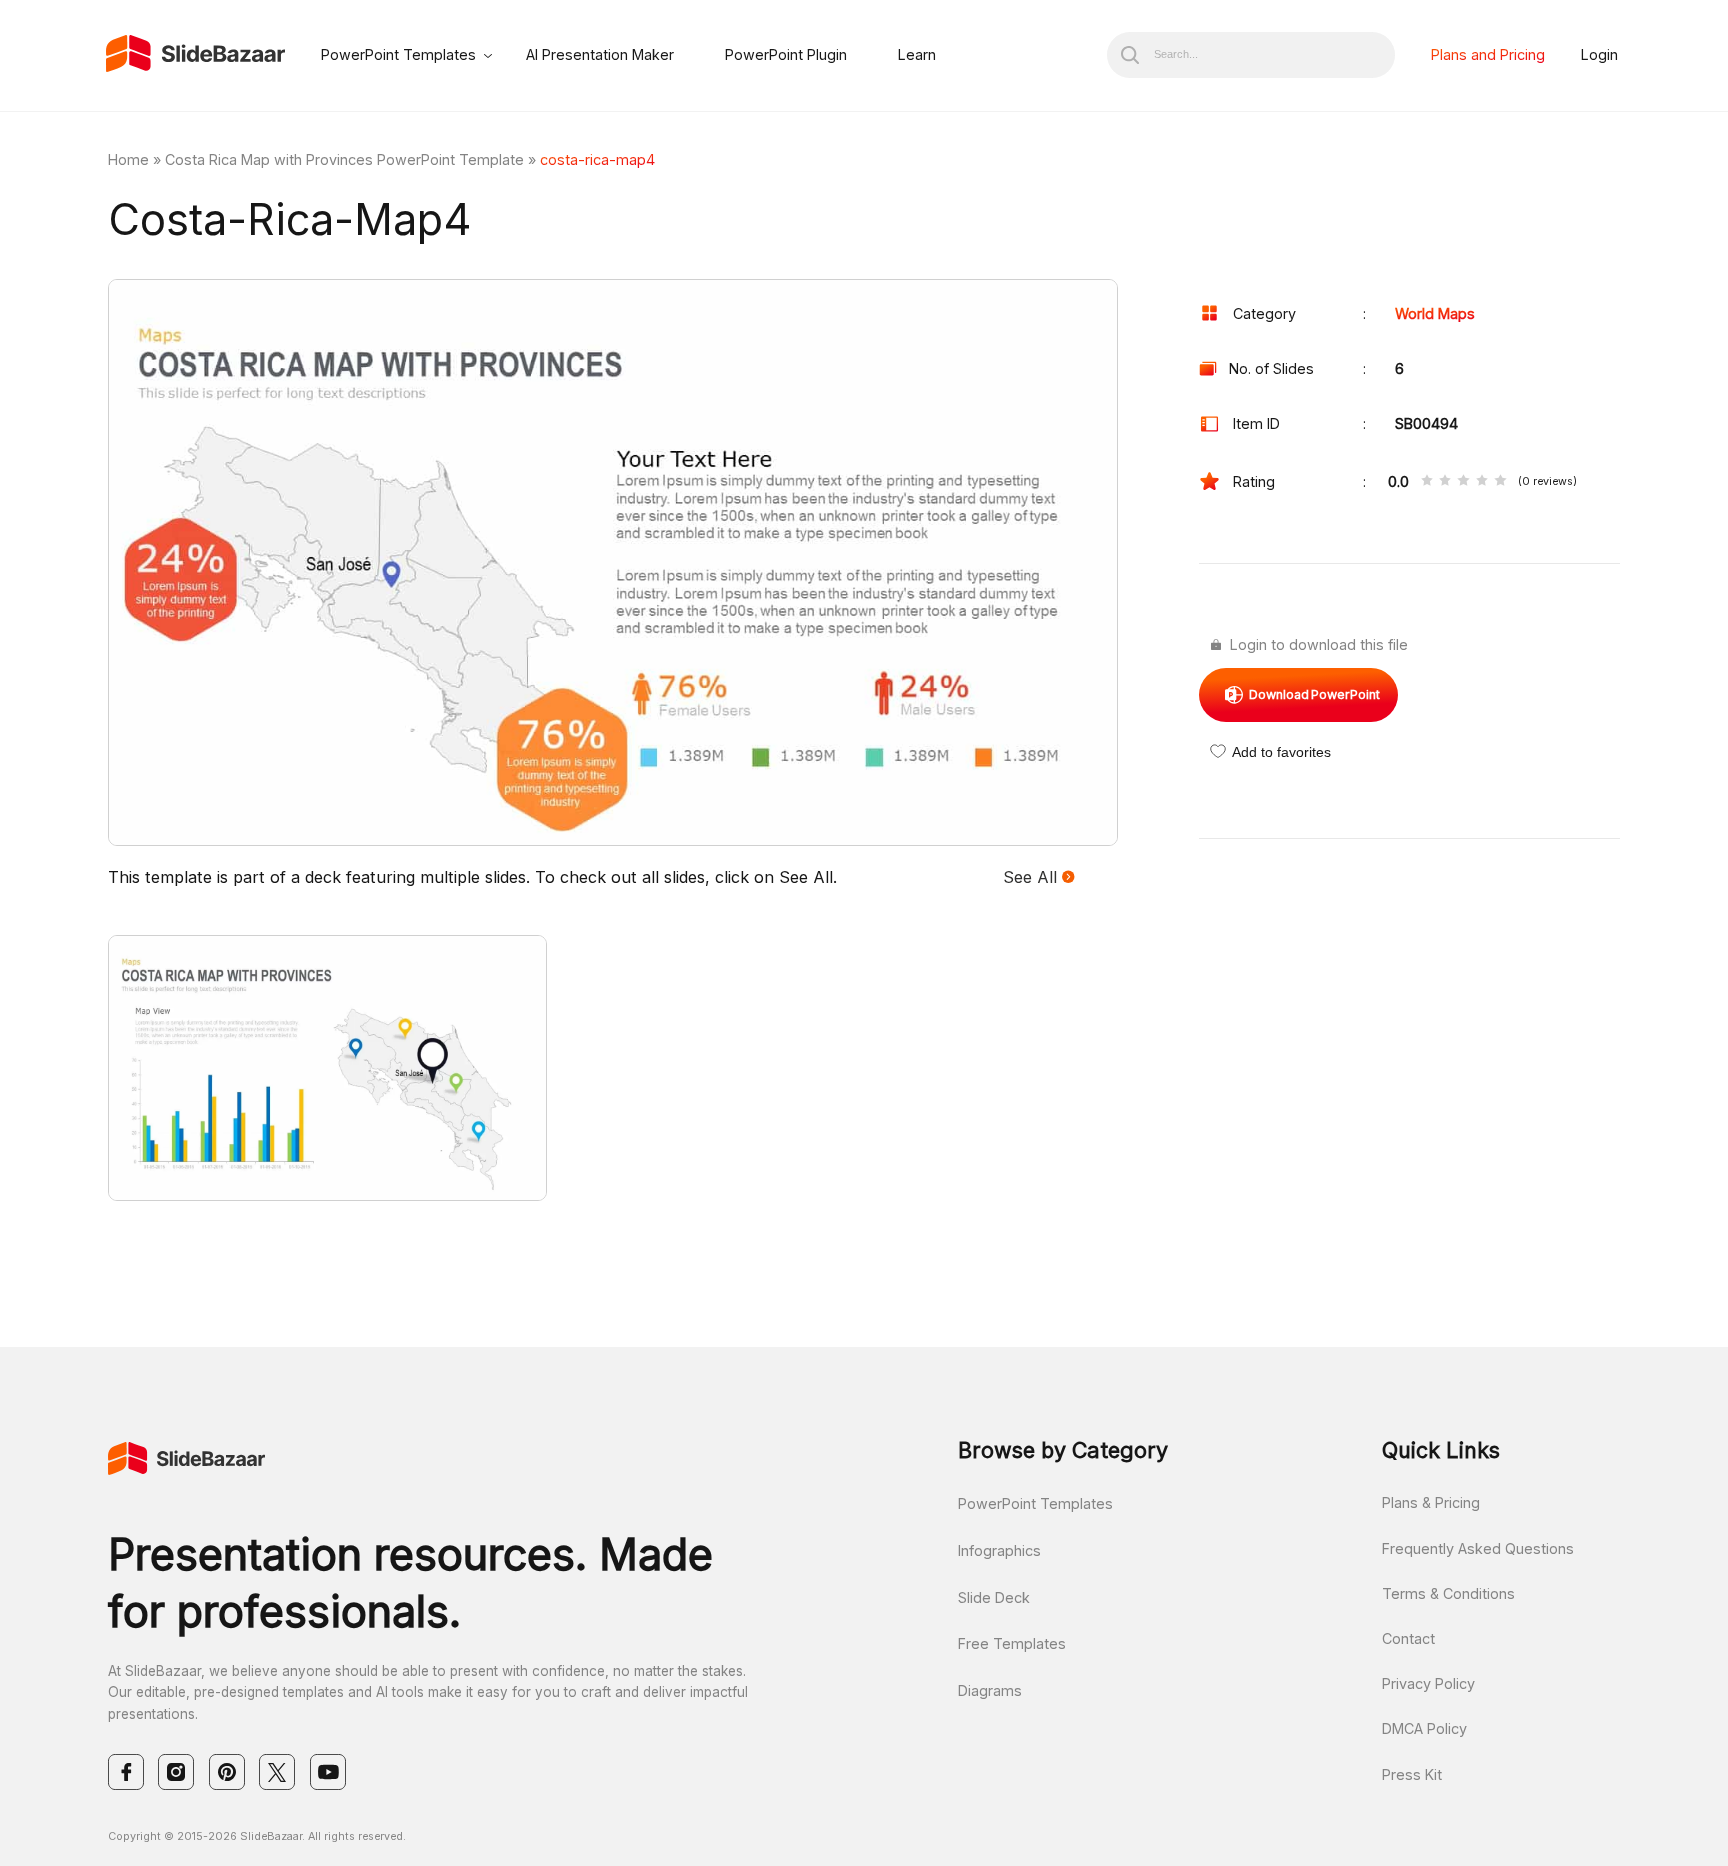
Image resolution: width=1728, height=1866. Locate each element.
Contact (1408, 1638)
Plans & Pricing (1431, 1502)
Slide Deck (994, 1597)
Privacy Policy (1428, 1683)
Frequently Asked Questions (1478, 1548)
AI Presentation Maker (600, 54)
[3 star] (1463, 481)
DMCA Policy (1424, 1728)
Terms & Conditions (1448, 1593)
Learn (917, 54)
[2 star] (1445, 481)
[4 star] (1482, 481)
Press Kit (1412, 1774)
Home (128, 159)
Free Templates (1012, 1643)
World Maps (1435, 313)
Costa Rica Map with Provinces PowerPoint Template (344, 159)
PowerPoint (1314, 694)
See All (1032, 877)
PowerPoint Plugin (786, 54)
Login (1599, 54)
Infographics (999, 1550)
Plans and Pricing (1488, 54)
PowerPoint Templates (398, 54)
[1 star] (1427, 481)
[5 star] (1500, 481)
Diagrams (990, 1690)
